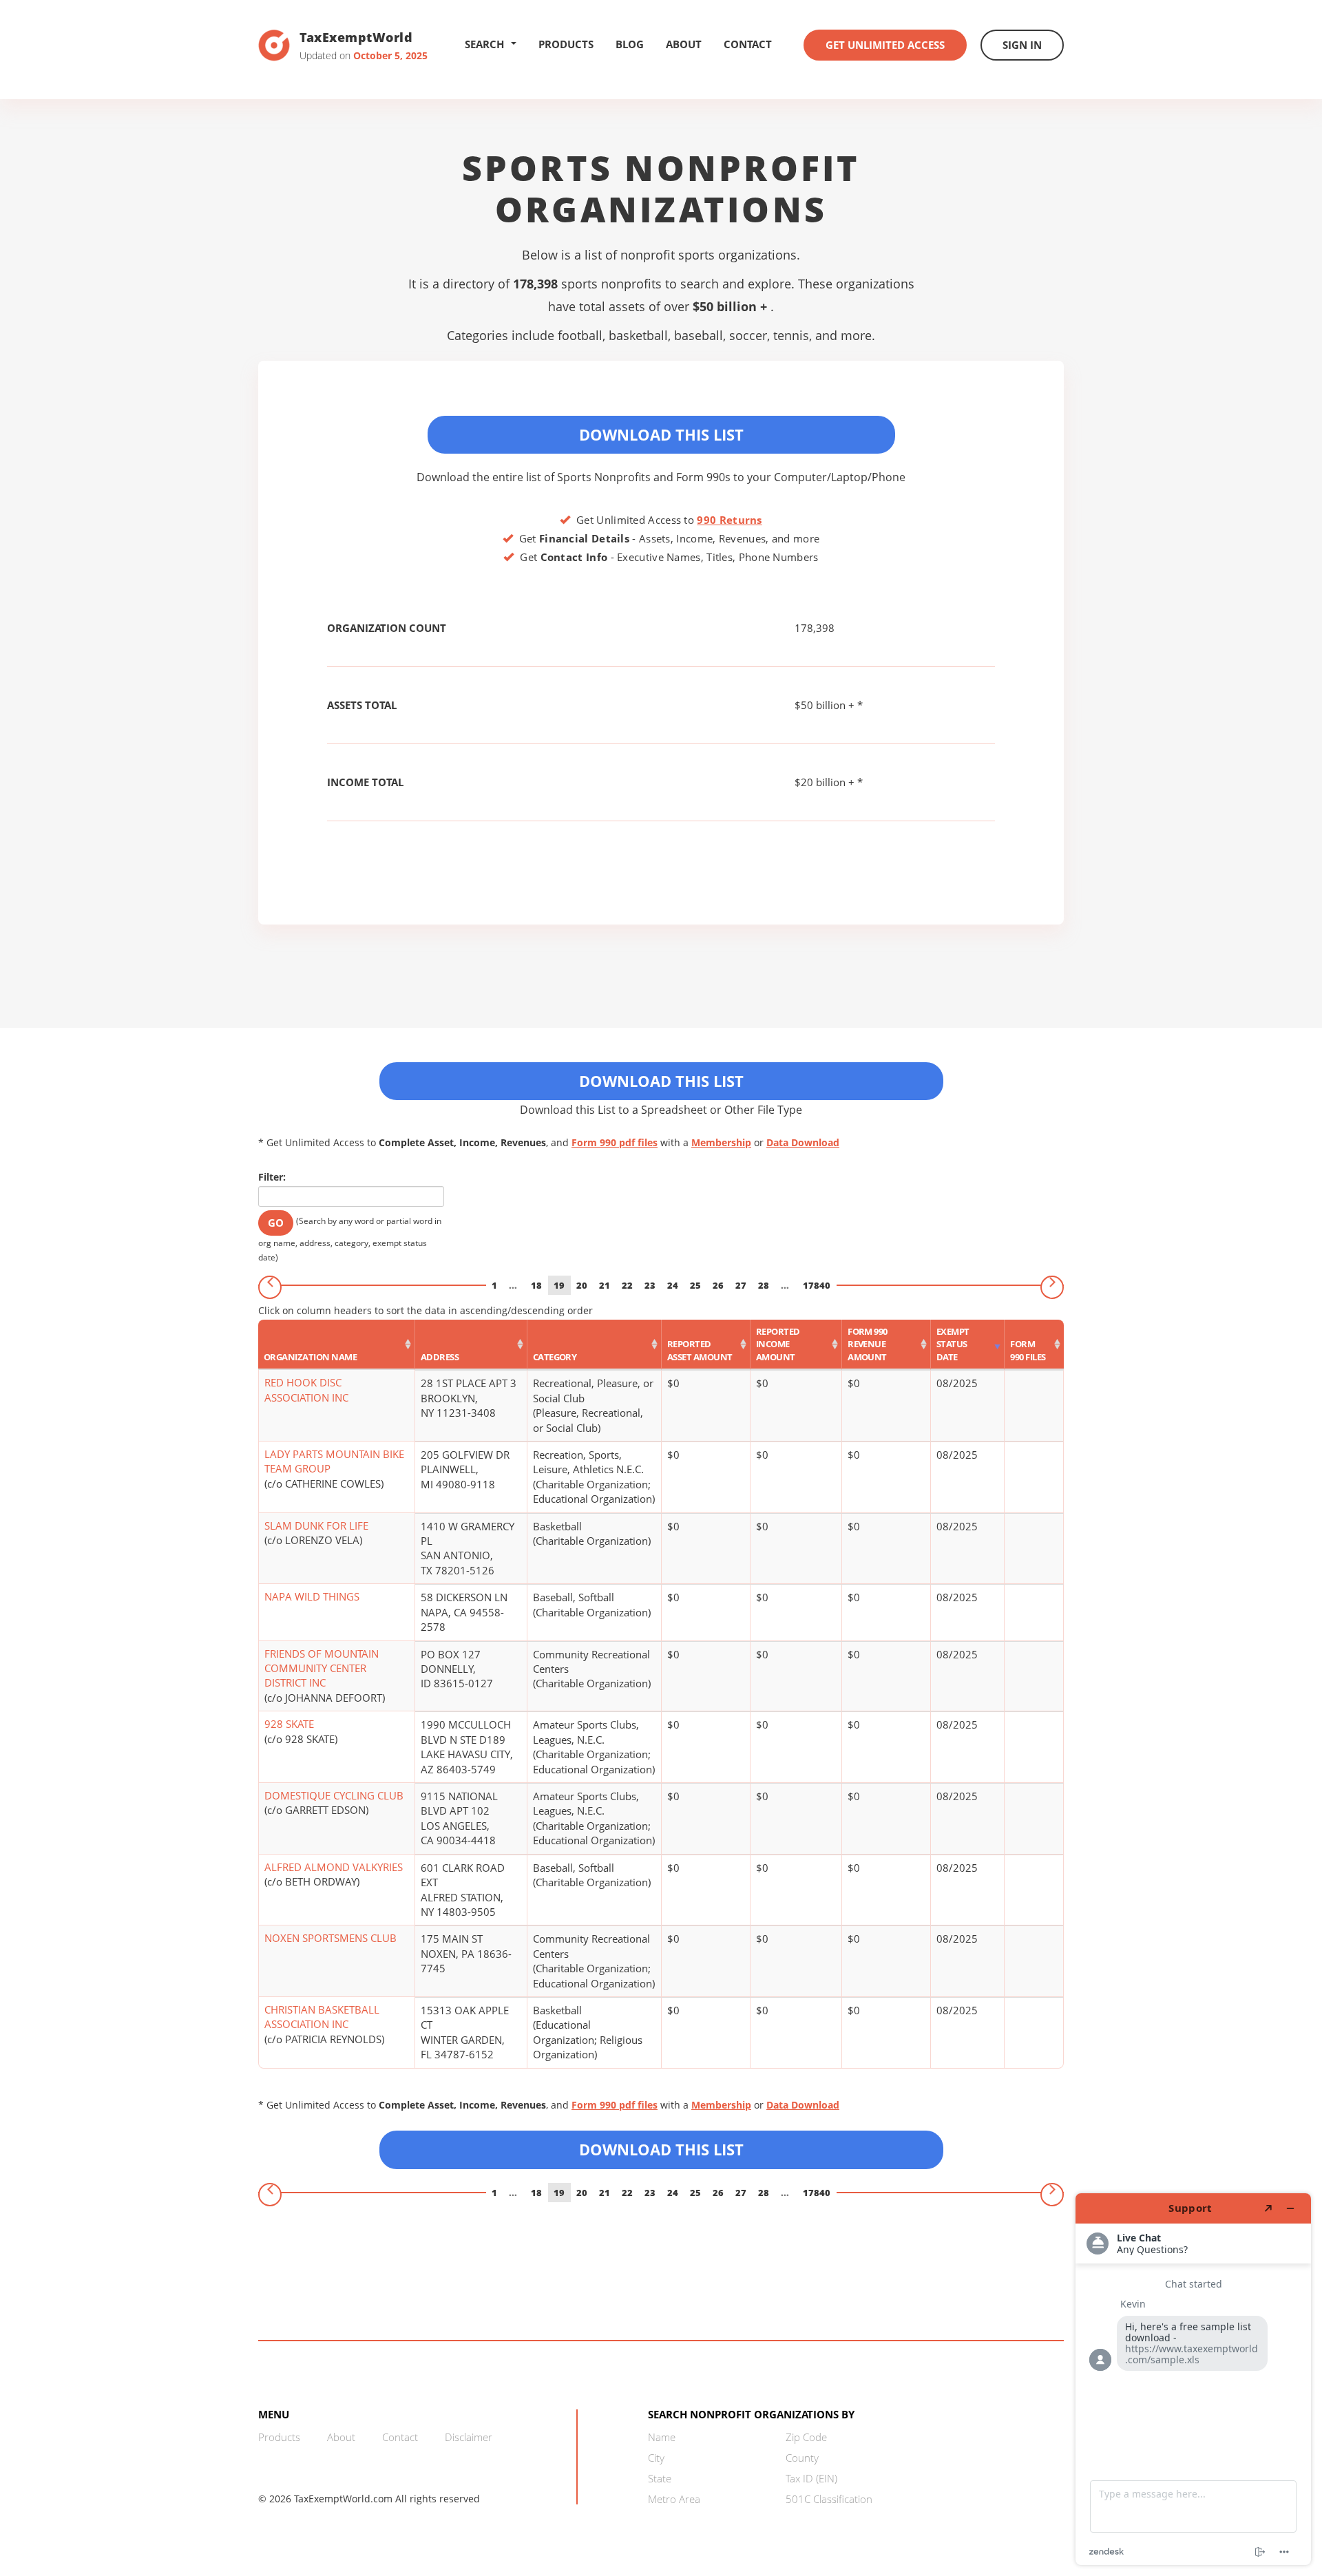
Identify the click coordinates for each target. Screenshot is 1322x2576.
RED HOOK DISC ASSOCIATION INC (306, 1390)
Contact (748, 44)
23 (650, 1285)
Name (662, 2437)
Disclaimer (469, 2437)
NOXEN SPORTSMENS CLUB (330, 1938)
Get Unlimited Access (885, 45)
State (660, 2478)
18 (536, 1285)
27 (741, 1285)
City (656, 2458)
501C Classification (829, 2499)
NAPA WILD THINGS (312, 1596)
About (684, 44)
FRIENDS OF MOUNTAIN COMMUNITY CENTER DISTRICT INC (322, 1668)
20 (582, 1285)
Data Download (803, 1142)
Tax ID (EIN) (811, 2478)
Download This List (661, 434)
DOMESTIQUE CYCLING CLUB (334, 1795)
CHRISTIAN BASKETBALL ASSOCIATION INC (322, 2017)
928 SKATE (289, 1724)
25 (695, 1285)
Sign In (1022, 45)
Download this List (661, 2149)
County (802, 2458)
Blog (630, 44)
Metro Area (674, 2499)
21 (605, 1285)
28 (764, 1285)
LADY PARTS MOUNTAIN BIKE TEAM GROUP (334, 1461)
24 (673, 1285)
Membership (721, 1142)
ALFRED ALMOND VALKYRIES (334, 1867)
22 (627, 1285)
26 (718, 1285)
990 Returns (729, 520)
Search (484, 44)
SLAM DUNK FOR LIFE (316, 1525)
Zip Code (806, 2437)
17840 (817, 1285)
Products (566, 44)
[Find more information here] (1193, 2379)
